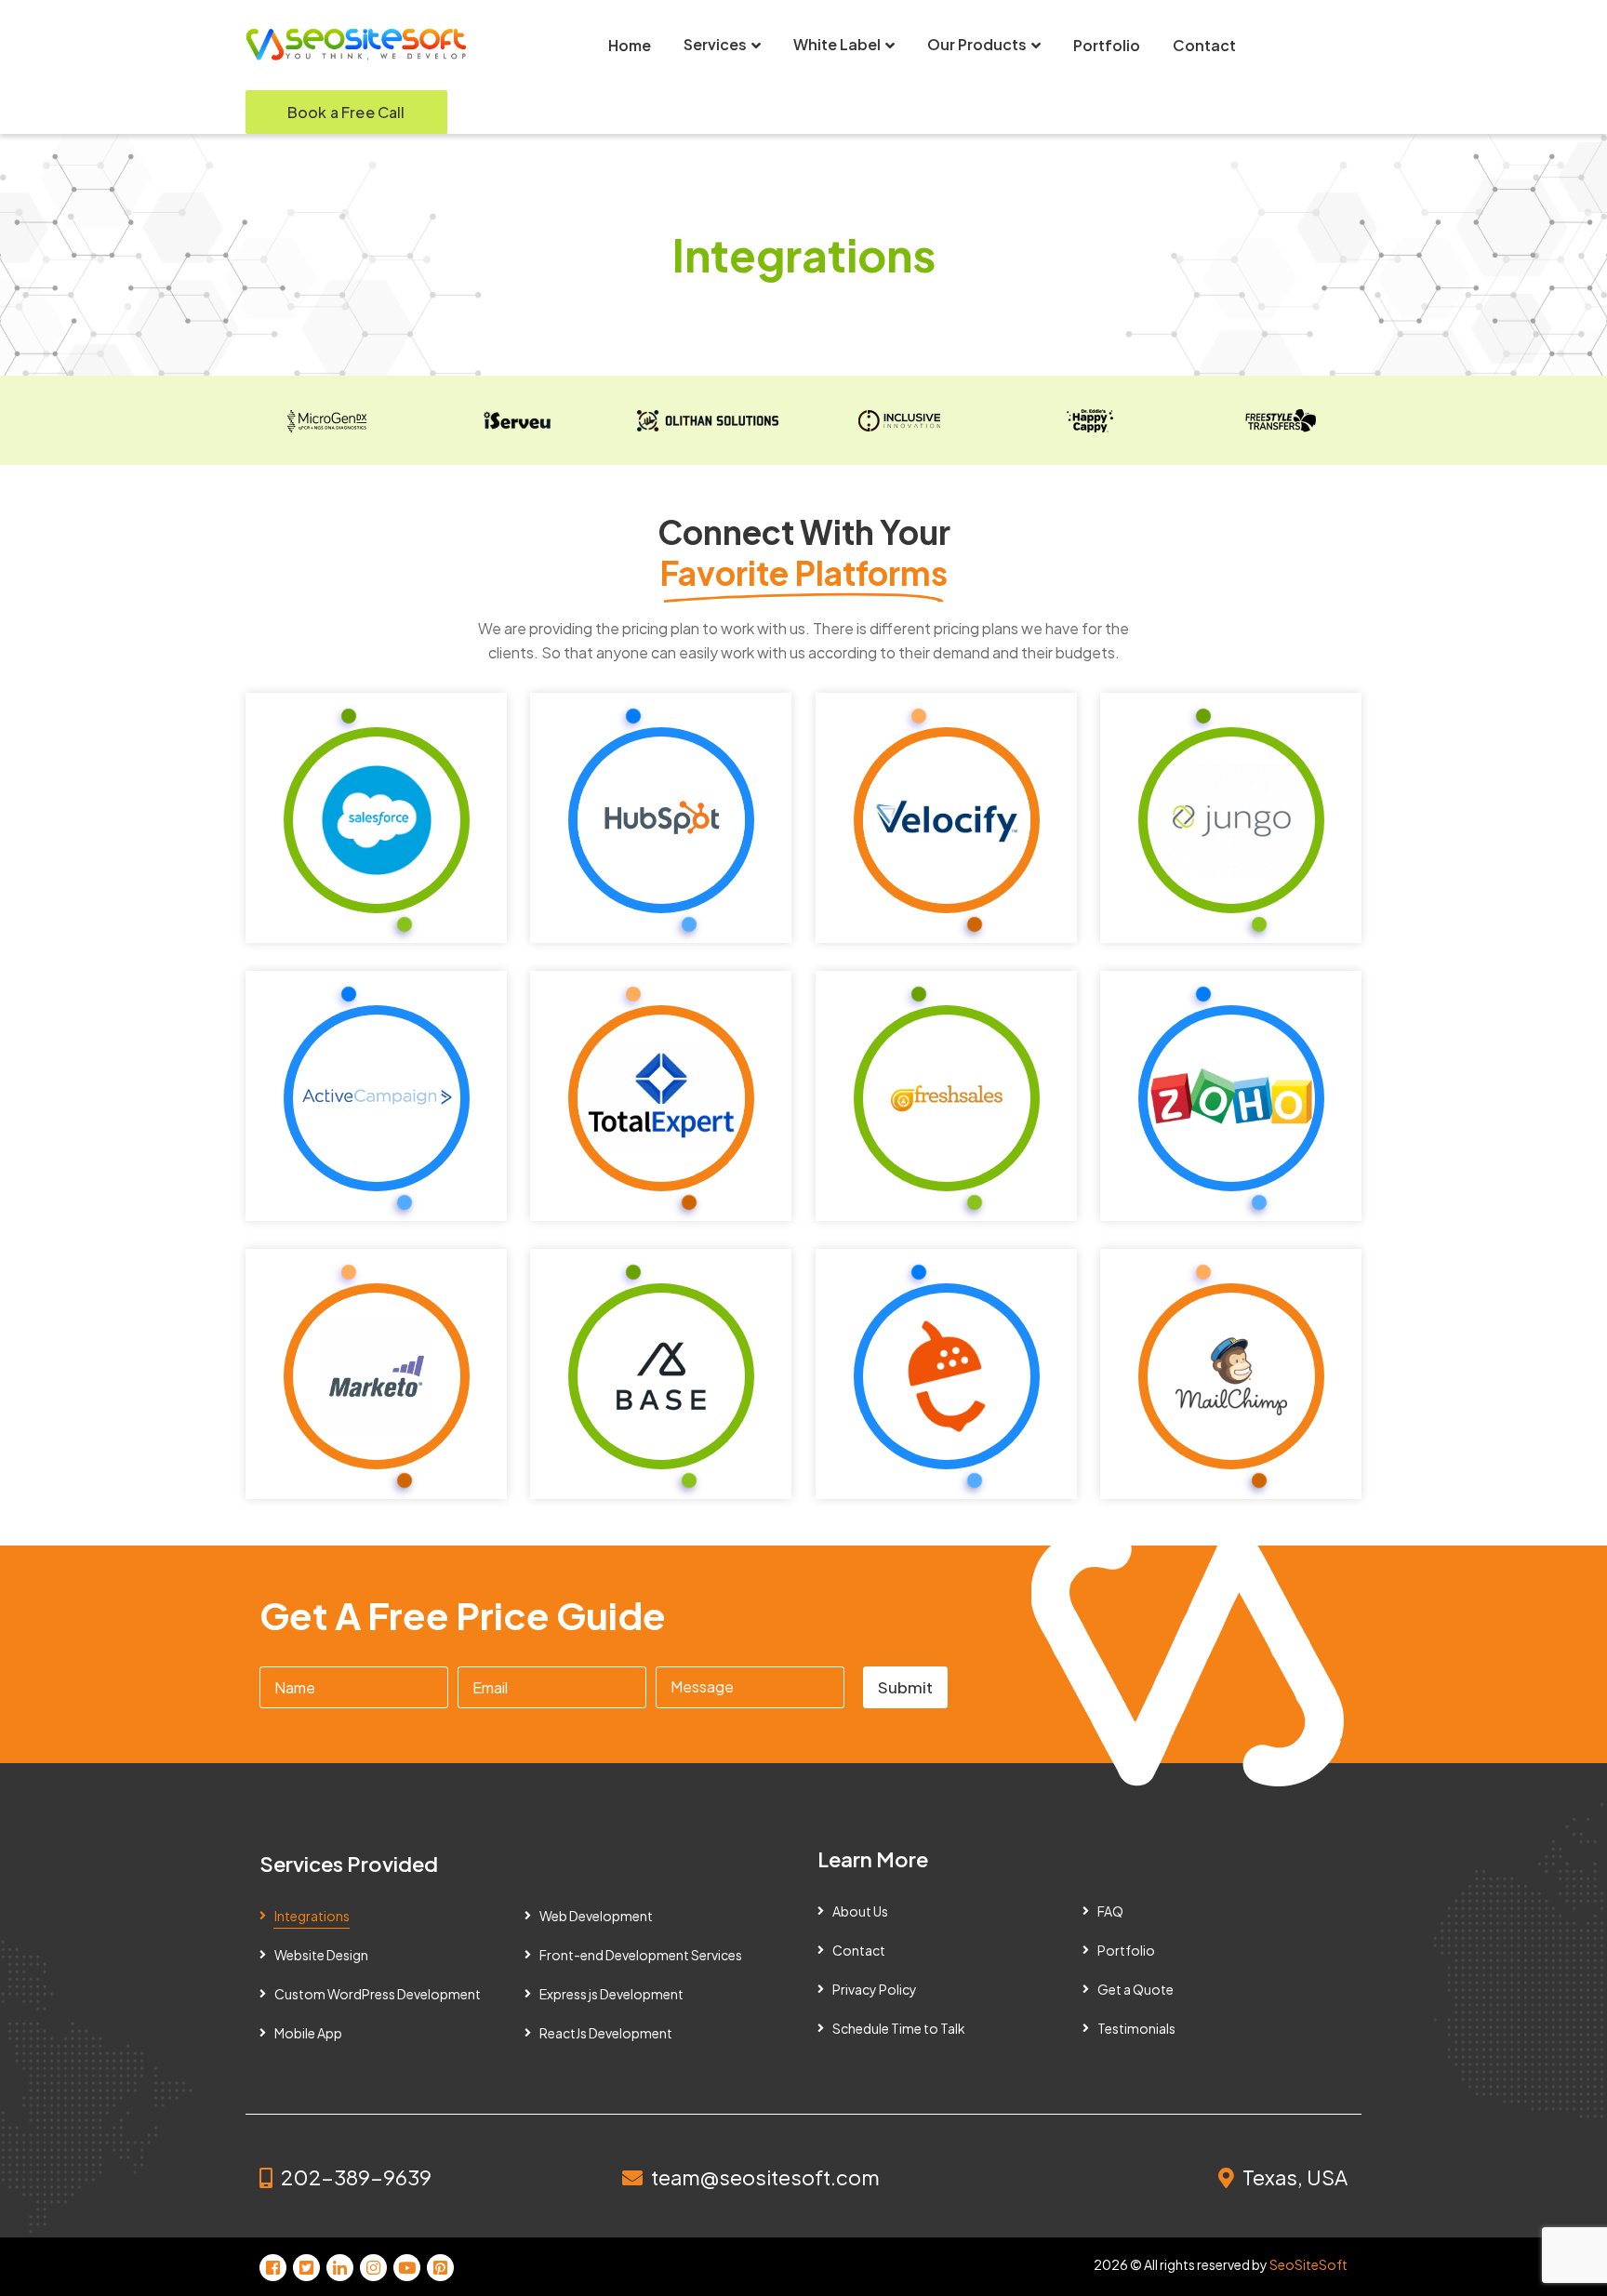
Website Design (321, 1955)
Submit (905, 1687)
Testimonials (1136, 2028)
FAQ (1110, 1911)
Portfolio (1126, 1950)
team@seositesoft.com (765, 2177)
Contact (859, 1950)
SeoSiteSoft (1308, 2264)
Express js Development (611, 1994)
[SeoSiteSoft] (357, 44)
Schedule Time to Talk (899, 2028)
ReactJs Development (606, 2033)
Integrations (312, 1916)
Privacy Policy (875, 1989)
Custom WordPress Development (378, 1994)
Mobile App (308, 2033)
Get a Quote (1136, 1989)
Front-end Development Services (641, 1955)
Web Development (596, 1916)
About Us (860, 1911)
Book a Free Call (346, 112)
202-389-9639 (356, 2177)
